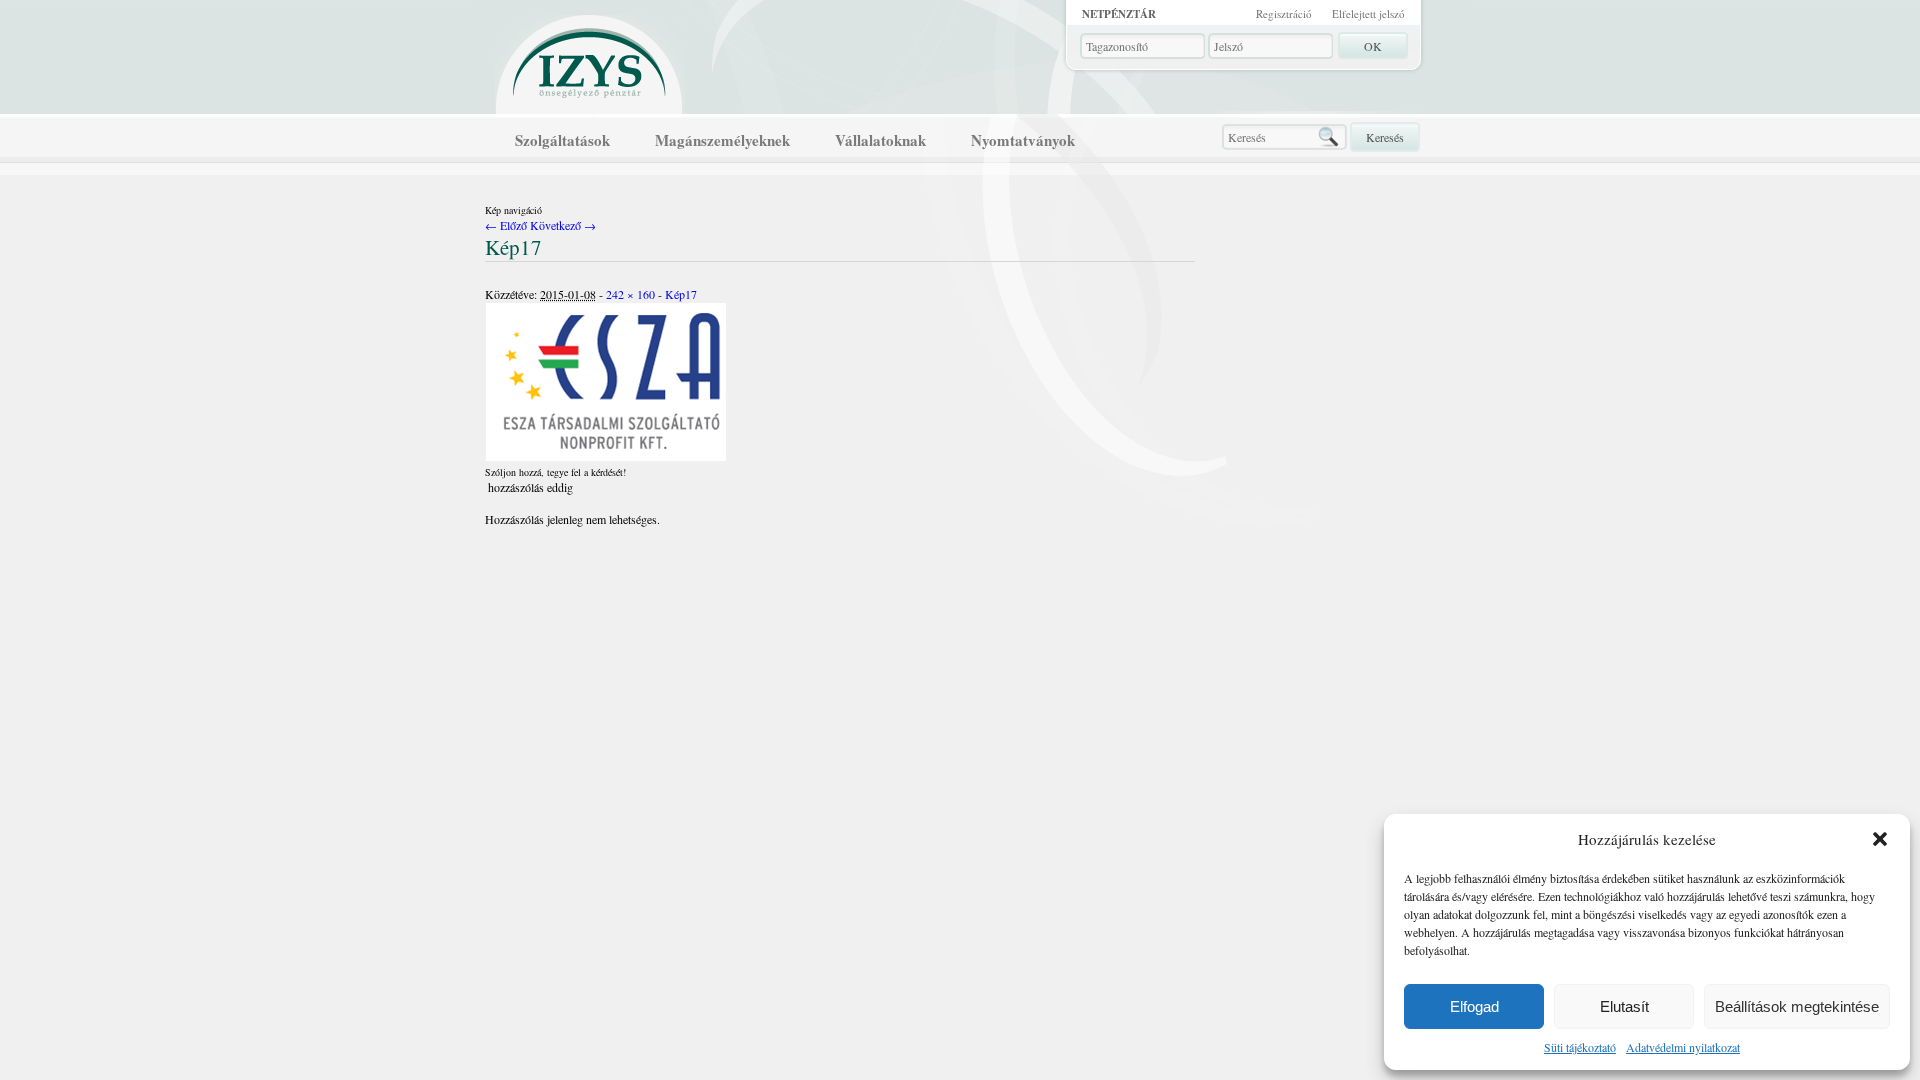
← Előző (506, 225)
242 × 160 (630, 294)
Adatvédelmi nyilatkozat (1683, 1047)
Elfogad (1474, 1006)
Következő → (563, 225)
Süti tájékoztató (1580, 1047)
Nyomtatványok (1023, 140)
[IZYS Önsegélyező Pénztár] (590, 58)
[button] (1880, 839)
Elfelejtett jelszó (1368, 13)
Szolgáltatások (562, 140)
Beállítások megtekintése (1797, 1006)
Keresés (1385, 137)
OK (1373, 46)
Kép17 (681, 294)
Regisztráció (1284, 13)
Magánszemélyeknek (722, 140)
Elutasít (1624, 1006)
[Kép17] (606, 457)
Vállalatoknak (880, 140)
